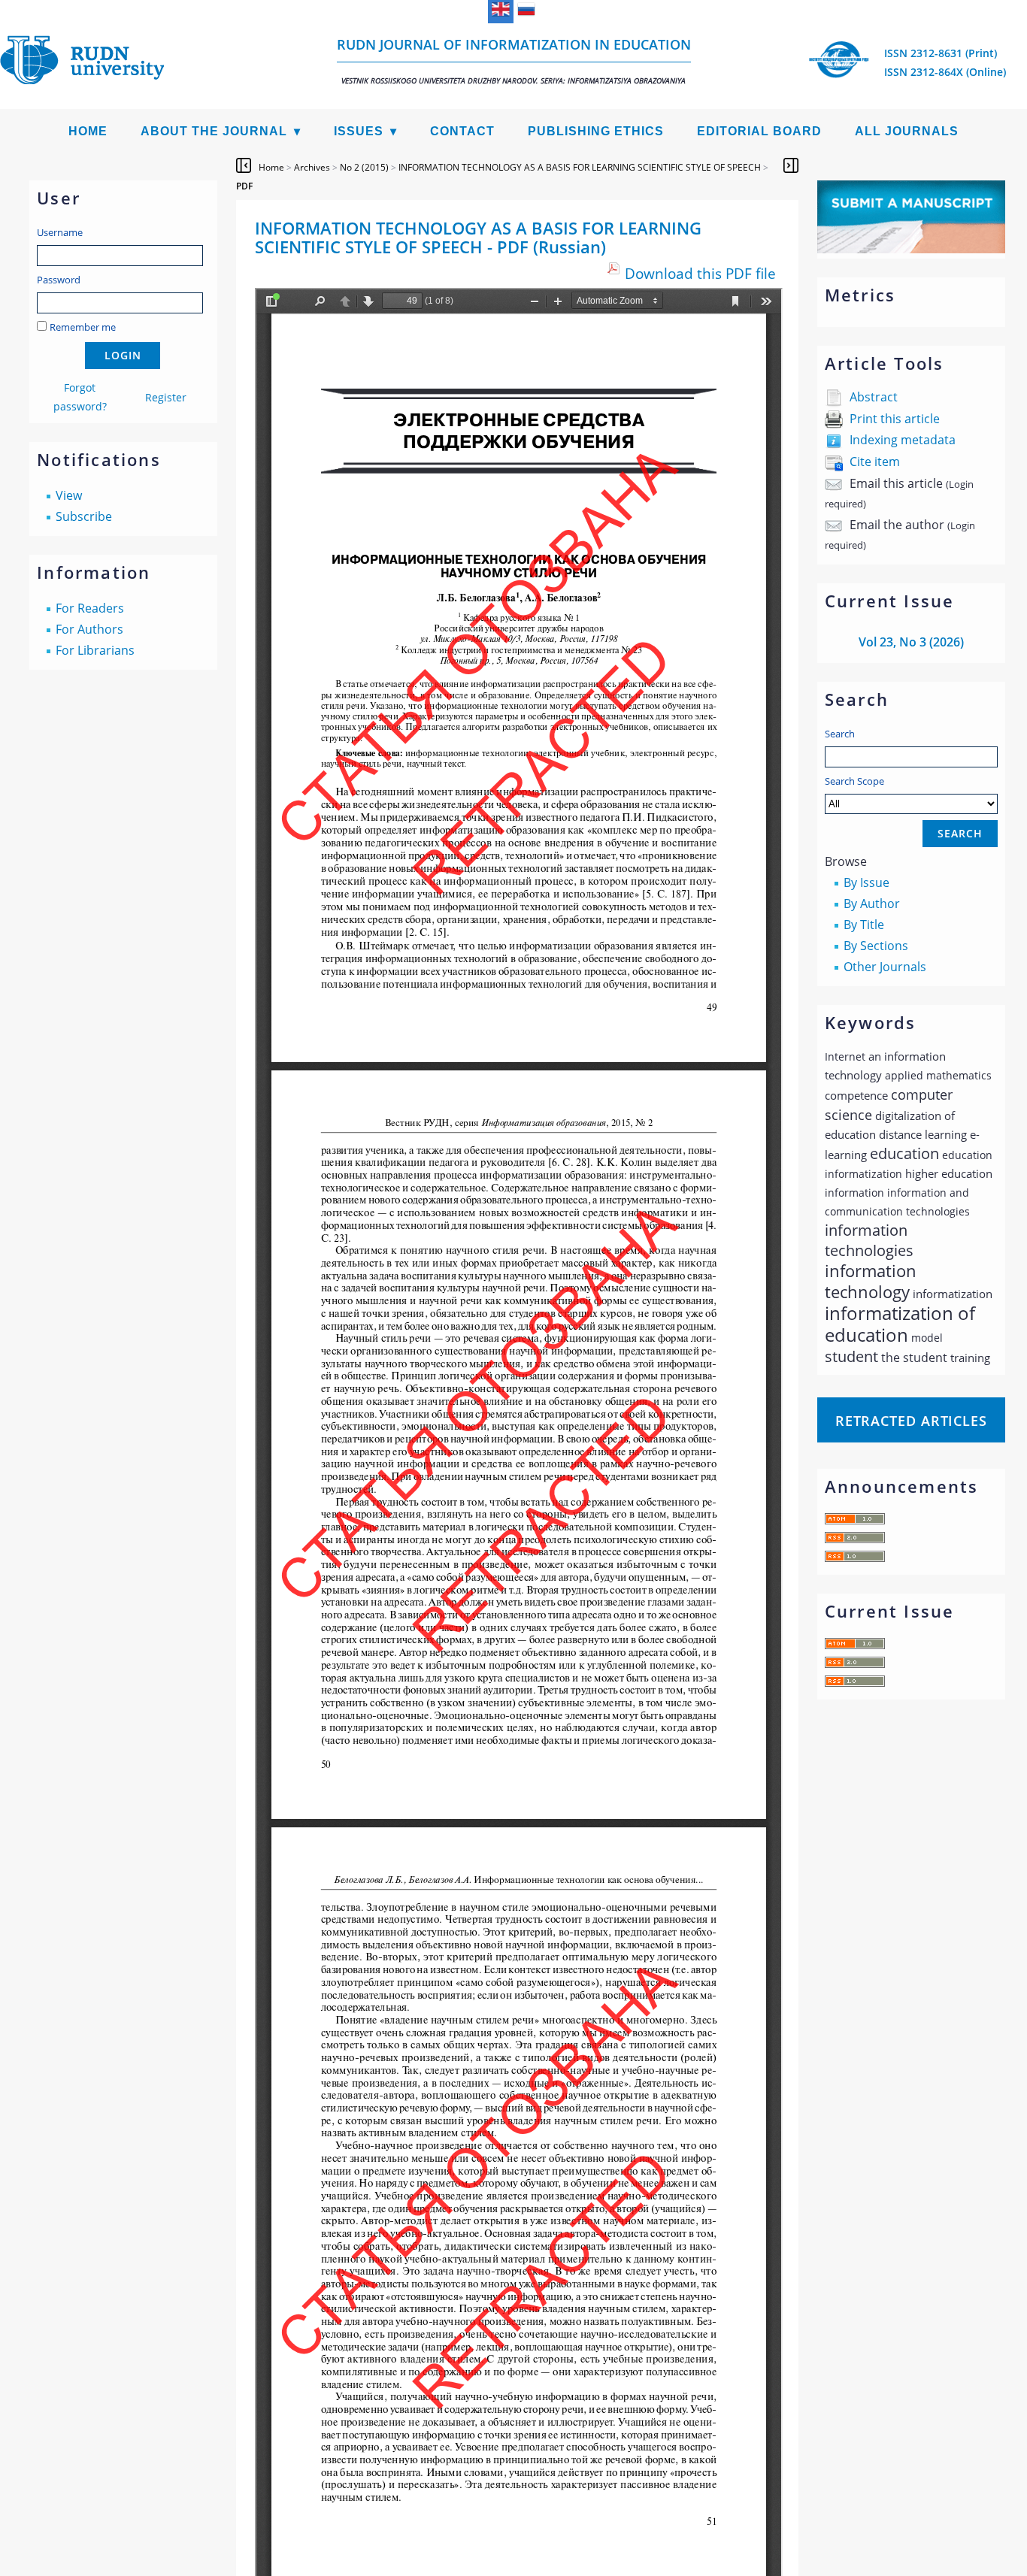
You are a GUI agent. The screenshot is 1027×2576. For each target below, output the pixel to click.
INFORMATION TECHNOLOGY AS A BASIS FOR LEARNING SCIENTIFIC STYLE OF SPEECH (580, 167)
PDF (244, 186)
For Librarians (95, 650)
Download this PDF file (700, 273)
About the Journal (214, 131)
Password (59, 280)
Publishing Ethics (596, 131)
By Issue (866, 882)
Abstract (874, 397)
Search (840, 734)
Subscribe (84, 516)
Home (88, 131)
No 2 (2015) (364, 167)
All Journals (907, 131)
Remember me (83, 327)
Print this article (895, 419)
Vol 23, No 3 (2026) (911, 642)
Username (60, 232)
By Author (872, 904)
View (69, 495)
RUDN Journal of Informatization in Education (514, 61)
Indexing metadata (903, 440)
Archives (312, 167)
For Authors (89, 629)
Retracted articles (911, 1421)
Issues (359, 131)
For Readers (90, 608)
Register (166, 397)
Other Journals (885, 967)
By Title (864, 925)
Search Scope (854, 781)
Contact (462, 131)
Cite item (875, 462)
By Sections (876, 946)
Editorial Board (759, 131)
